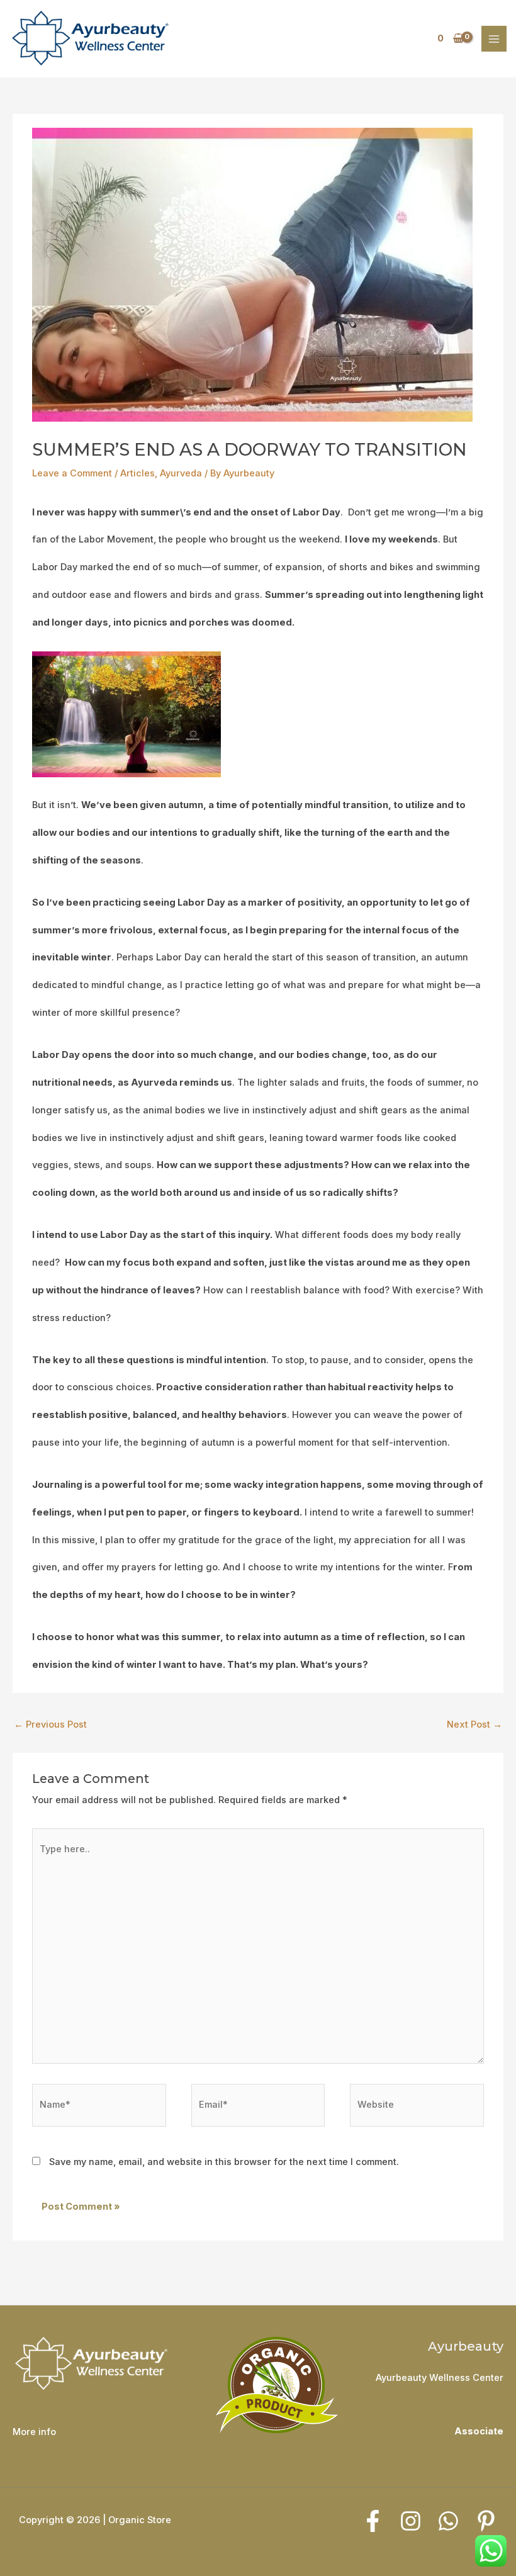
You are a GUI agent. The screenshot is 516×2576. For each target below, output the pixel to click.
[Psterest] (486, 2521)
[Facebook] (373, 2521)
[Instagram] (411, 2521)
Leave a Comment (72, 473)
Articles (137, 473)
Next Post (474, 1724)
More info (34, 2432)
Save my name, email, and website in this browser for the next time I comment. (224, 2162)
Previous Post (50, 1724)
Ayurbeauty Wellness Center (440, 2378)
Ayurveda (181, 473)
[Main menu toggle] (494, 38)
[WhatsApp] (448, 2521)
